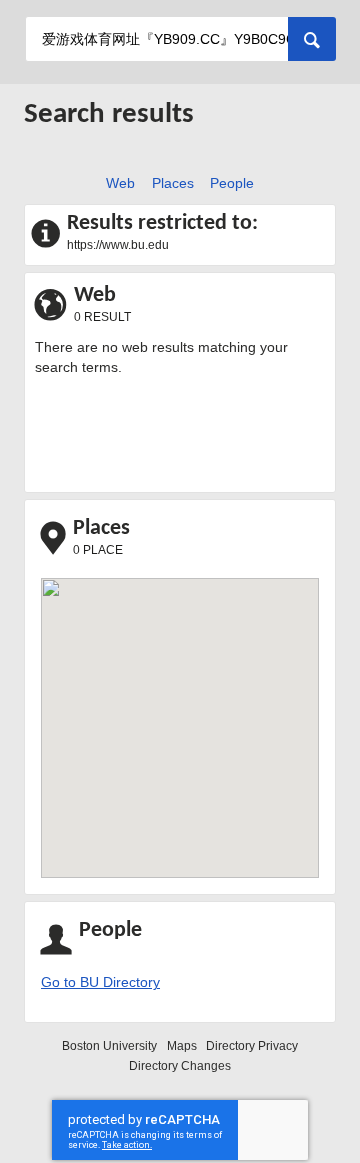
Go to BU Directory (100, 982)
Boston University (109, 1046)
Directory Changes (180, 1066)
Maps (182, 1046)
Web (117, 183)
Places (169, 183)
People (229, 183)
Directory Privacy (252, 1046)
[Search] (312, 39)
